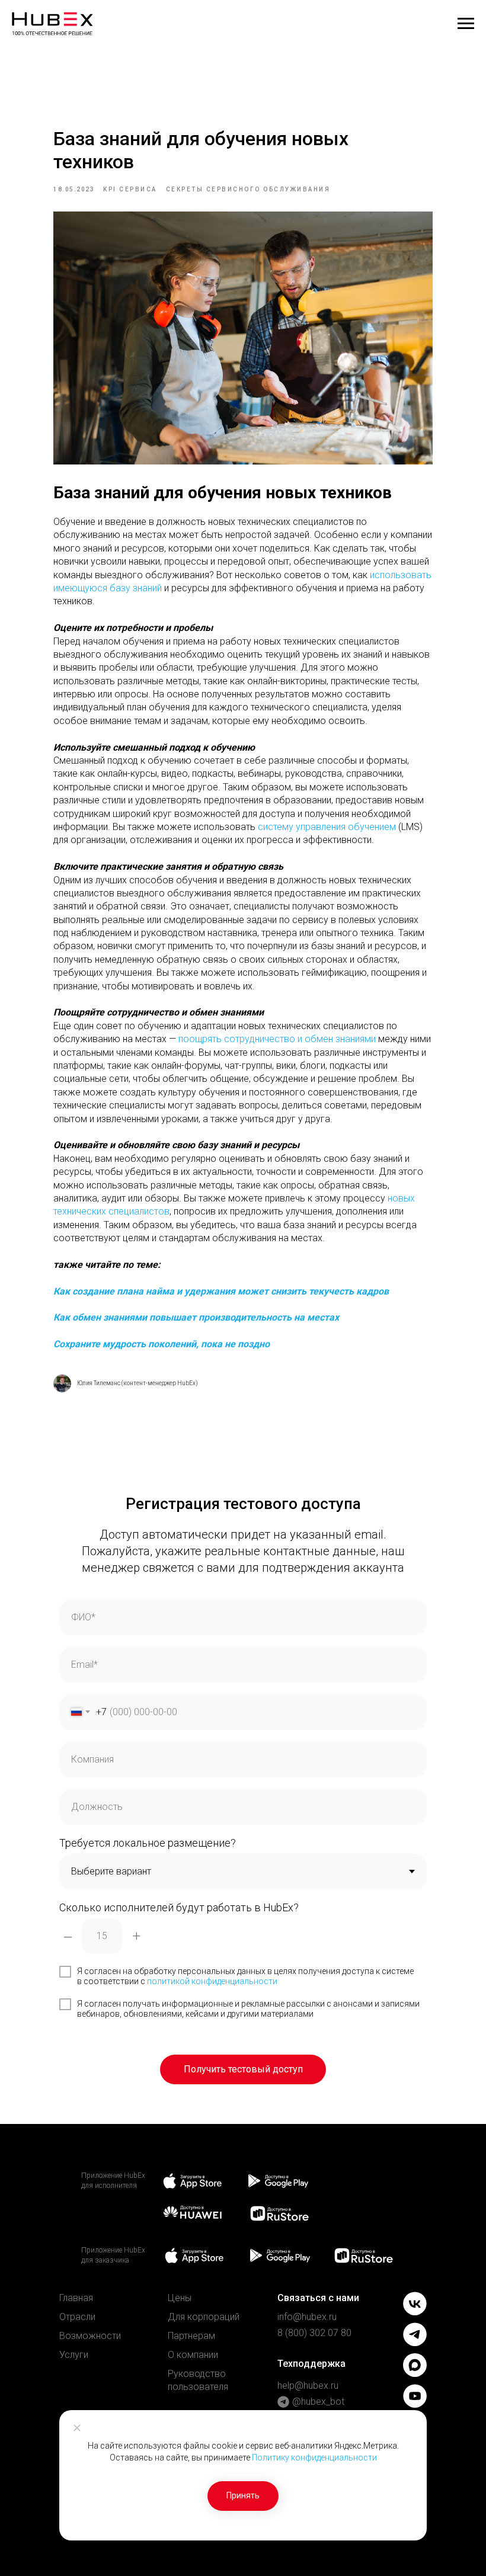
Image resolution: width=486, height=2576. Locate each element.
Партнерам (191, 2336)
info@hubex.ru (307, 2317)
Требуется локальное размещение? (148, 1843)
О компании (193, 2355)
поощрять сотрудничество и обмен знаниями (277, 1039)
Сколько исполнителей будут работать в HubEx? (179, 1907)
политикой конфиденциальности (212, 1981)
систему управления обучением (327, 827)
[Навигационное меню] (466, 24)
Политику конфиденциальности (314, 2458)
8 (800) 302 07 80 (314, 2333)
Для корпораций (204, 2317)
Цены (180, 2298)
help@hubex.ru (308, 2386)
